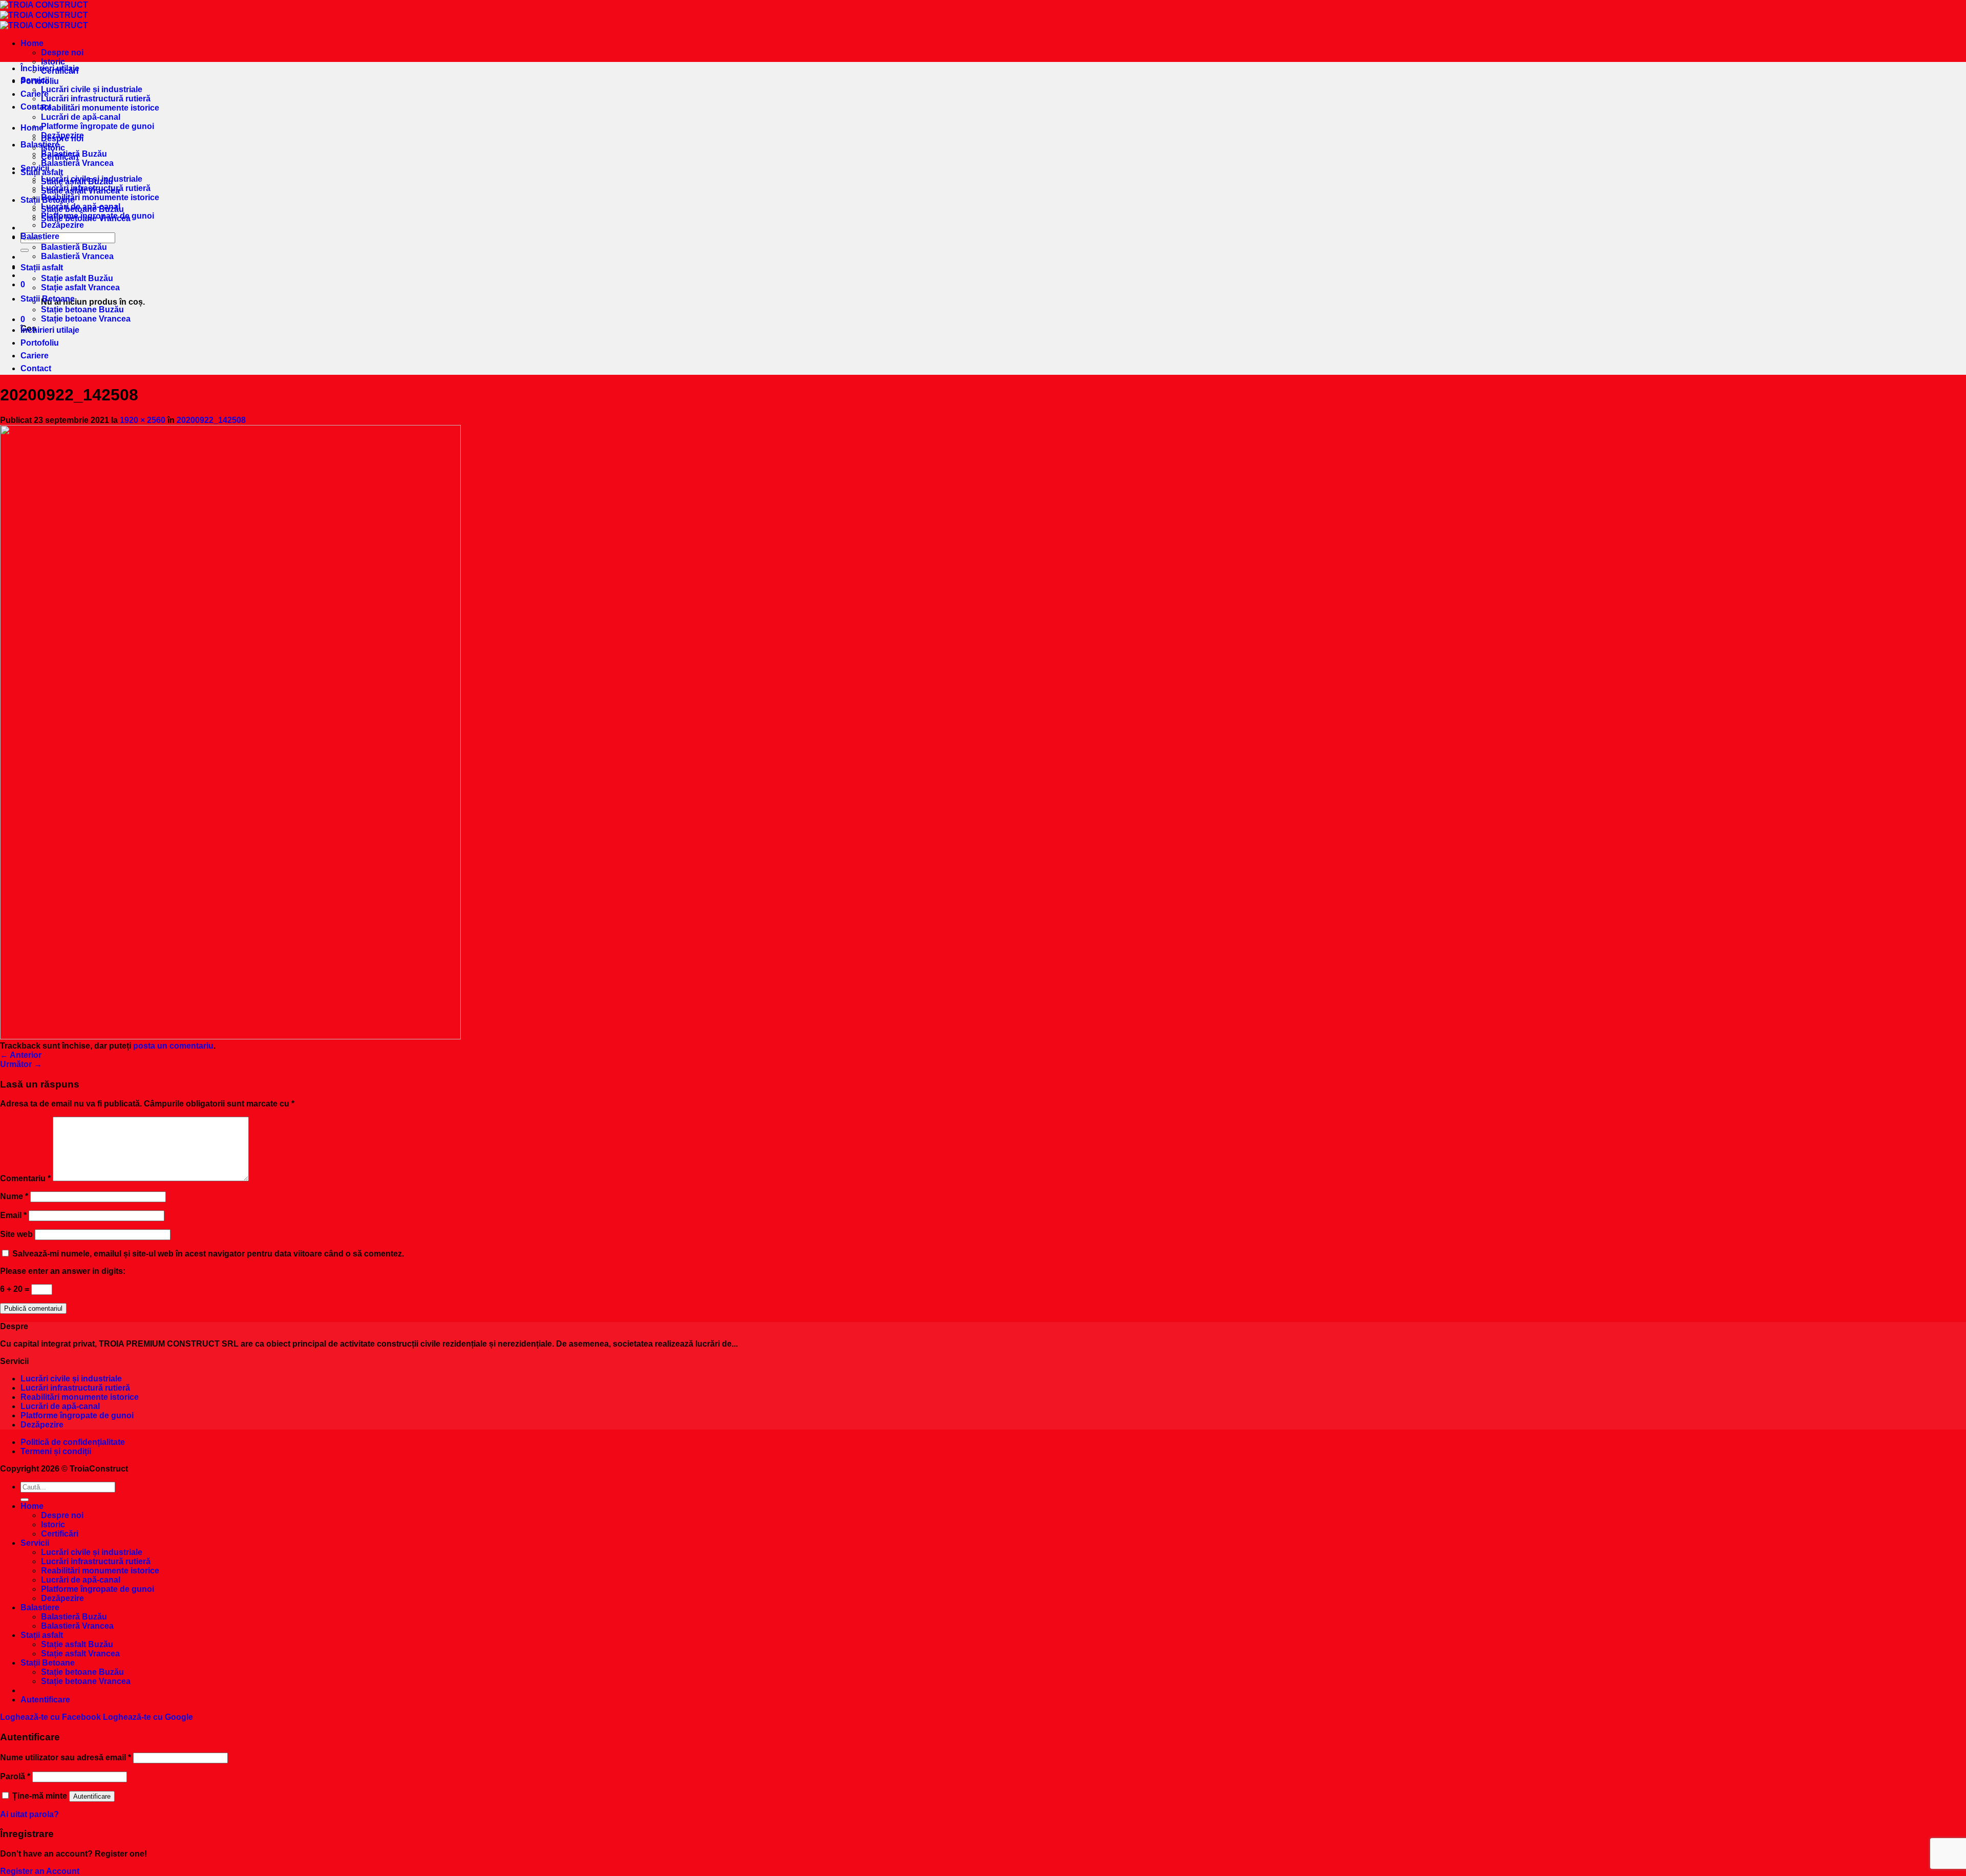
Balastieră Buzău (74, 247)
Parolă (15, 1776)
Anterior (21, 1055)
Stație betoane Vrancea (86, 319)
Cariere (35, 94)
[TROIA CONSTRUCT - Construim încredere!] (44, 15)
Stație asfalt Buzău (77, 278)
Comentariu (25, 1178)
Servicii (35, 168)
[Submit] (25, 250)
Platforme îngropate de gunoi (98, 126)
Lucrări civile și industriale (92, 89)
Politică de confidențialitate (73, 1442)
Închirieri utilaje (50, 68)
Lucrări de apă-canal (81, 117)
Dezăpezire (62, 225)
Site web (16, 1234)
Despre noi (62, 52)
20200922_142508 (211, 420)
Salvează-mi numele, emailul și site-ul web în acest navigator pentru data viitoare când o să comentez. (208, 1254)
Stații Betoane (48, 299)
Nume (14, 1196)
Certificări (60, 157)
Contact (36, 107)
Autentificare (92, 1796)
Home (32, 43)
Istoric (53, 148)
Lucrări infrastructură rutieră (96, 99)
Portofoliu (40, 81)
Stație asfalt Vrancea (80, 287)
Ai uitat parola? (29, 1814)
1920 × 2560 (143, 420)
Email (13, 1215)
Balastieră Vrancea (77, 163)
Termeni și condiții (56, 1451)
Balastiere (40, 145)
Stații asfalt (42, 268)
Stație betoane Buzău (82, 310)
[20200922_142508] (230, 1037)
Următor (21, 1064)
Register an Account (40, 1871)
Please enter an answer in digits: (63, 1271)
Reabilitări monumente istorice (100, 108)
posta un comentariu (173, 1046)
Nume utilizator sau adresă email (66, 1757)
